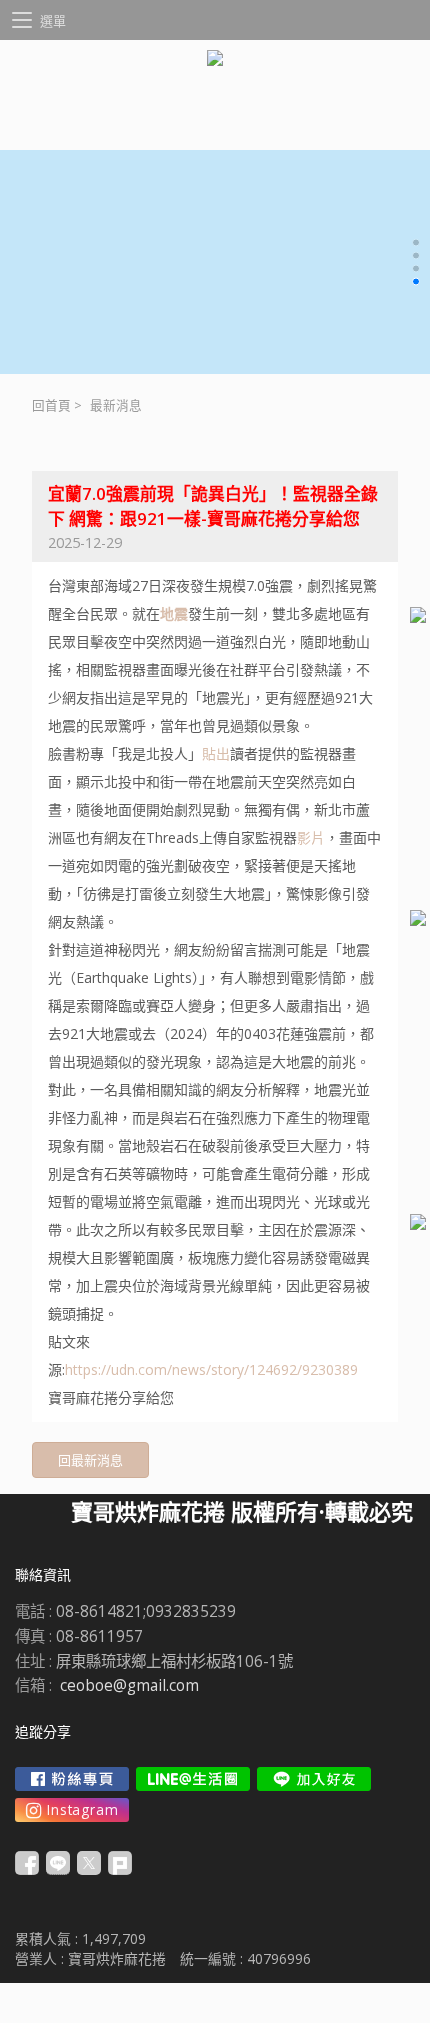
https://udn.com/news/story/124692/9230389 (211, 1369)
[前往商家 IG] (72, 1810)
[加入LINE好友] (314, 1779)
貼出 (216, 753)
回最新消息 (90, 1460)
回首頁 (51, 405)
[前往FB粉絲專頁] (72, 1779)
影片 (311, 837)
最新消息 (116, 405)
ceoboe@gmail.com (129, 1685)
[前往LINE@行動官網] (193, 1779)
